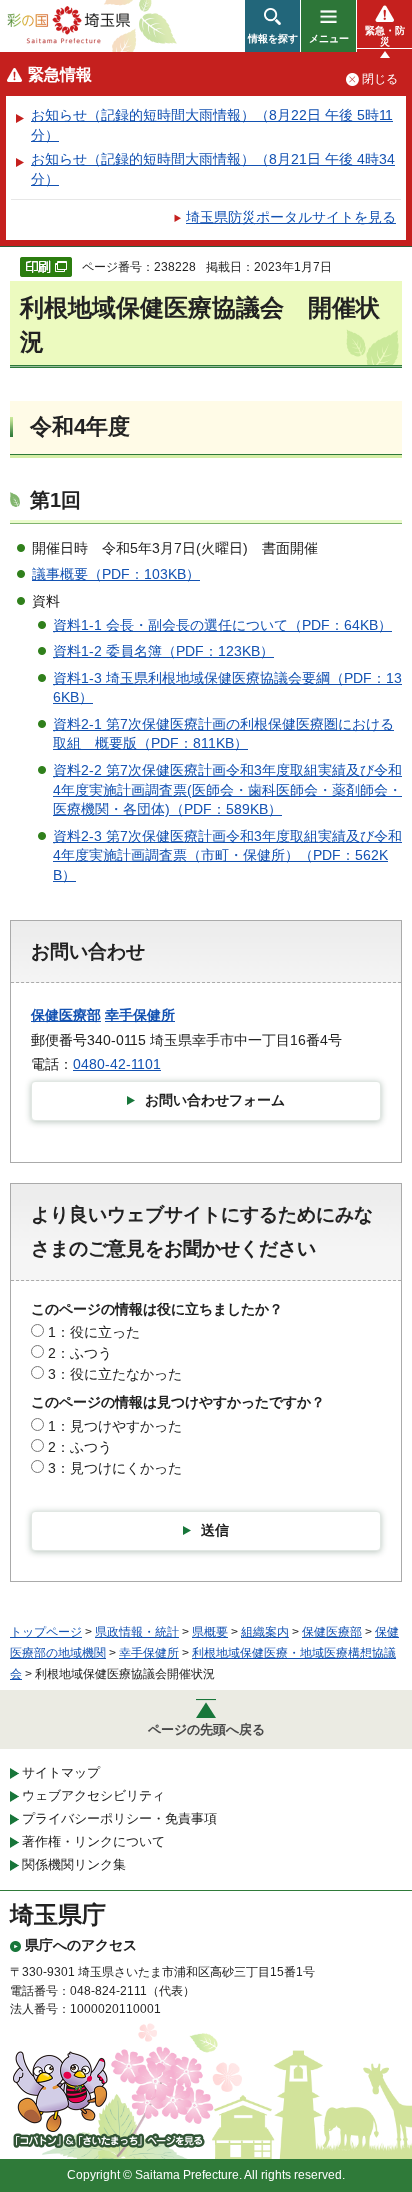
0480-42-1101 (117, 1064)
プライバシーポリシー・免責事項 (119, 1818)
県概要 (210, 1632)
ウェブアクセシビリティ (93, 1795)
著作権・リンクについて (93, 1841)
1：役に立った (94, 1332)
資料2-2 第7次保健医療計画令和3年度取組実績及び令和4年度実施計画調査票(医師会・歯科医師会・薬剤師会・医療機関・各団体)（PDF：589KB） (227, 789)
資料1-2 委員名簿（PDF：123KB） (163, 651)
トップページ (46, 1632)
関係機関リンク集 (74, 1864)
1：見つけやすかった (115, 1426)
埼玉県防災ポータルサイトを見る (291, 217)
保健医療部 (66, 1015)
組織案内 (265, 1632)
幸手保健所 (140, 1015)
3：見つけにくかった (115, 1468)
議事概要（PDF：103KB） (116, 574)
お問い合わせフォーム (215, 1100)
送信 (215, 1530)
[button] (272, 26)
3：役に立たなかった (115, 1374)
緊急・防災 (385, 36)
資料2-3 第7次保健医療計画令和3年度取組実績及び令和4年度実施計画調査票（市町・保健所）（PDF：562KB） (227, 855)
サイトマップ (61, 1772)
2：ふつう (80, 1353)
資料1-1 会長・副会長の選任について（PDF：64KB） (222, 625)
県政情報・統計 (137, 1632)
